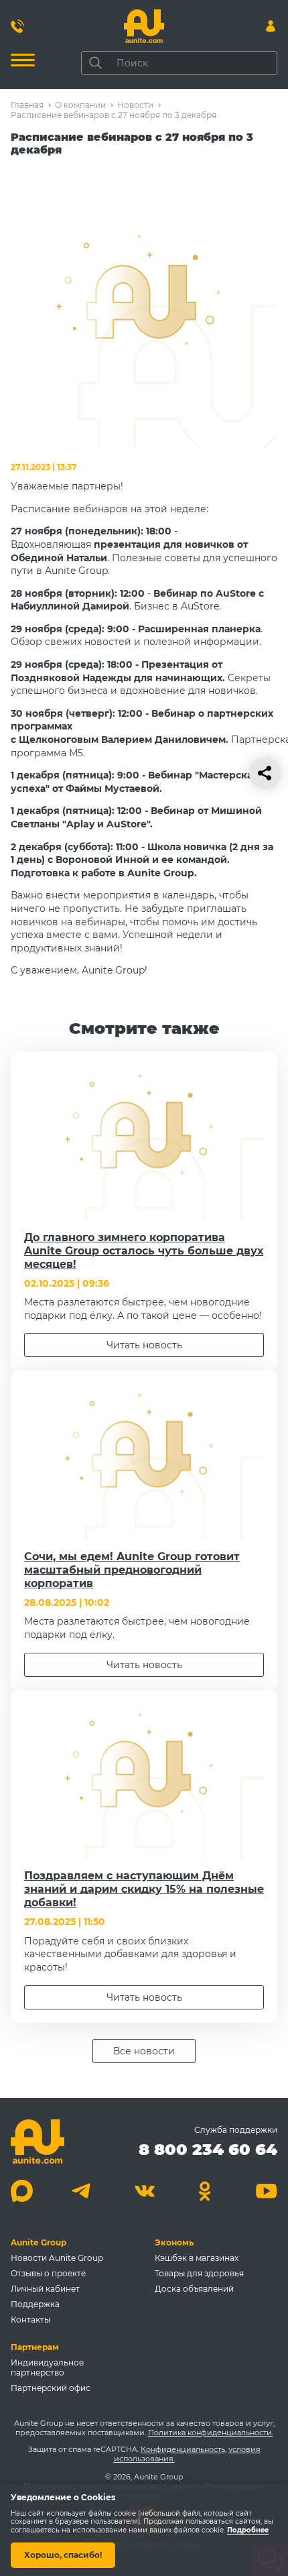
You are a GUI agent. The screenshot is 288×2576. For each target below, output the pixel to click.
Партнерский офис (51, 2388)
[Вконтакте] (144, 2191)
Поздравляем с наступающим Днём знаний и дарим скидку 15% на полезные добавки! (144, 1889)
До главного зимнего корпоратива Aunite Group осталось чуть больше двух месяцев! (144, 1251)
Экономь (174, 2242)
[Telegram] (83, 2191)
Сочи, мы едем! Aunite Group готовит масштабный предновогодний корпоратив (132, 1570)
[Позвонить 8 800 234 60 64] (17, 26)
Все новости (144, 2051)
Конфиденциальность (183, 2449)
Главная (27, 105)
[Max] (22, 2191)
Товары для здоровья (199, 2273)
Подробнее (248, 2530)
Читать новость (144, 1345)
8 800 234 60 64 (208, 2149)
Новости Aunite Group (57, 2258)
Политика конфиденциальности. (211, 2433)
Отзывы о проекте (48, 2273)
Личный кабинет (45, 2289)
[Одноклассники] (205, 2191)
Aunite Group (39, 2242)
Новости (135, 105)
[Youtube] (266, 2191)
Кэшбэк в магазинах (197, 2258)
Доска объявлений (194, 2289)
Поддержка (35, 2304)
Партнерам (35, 2347)
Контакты (30, 2320)
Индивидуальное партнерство (47, 2367)
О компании (80, 105)
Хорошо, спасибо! (63, 2555)
